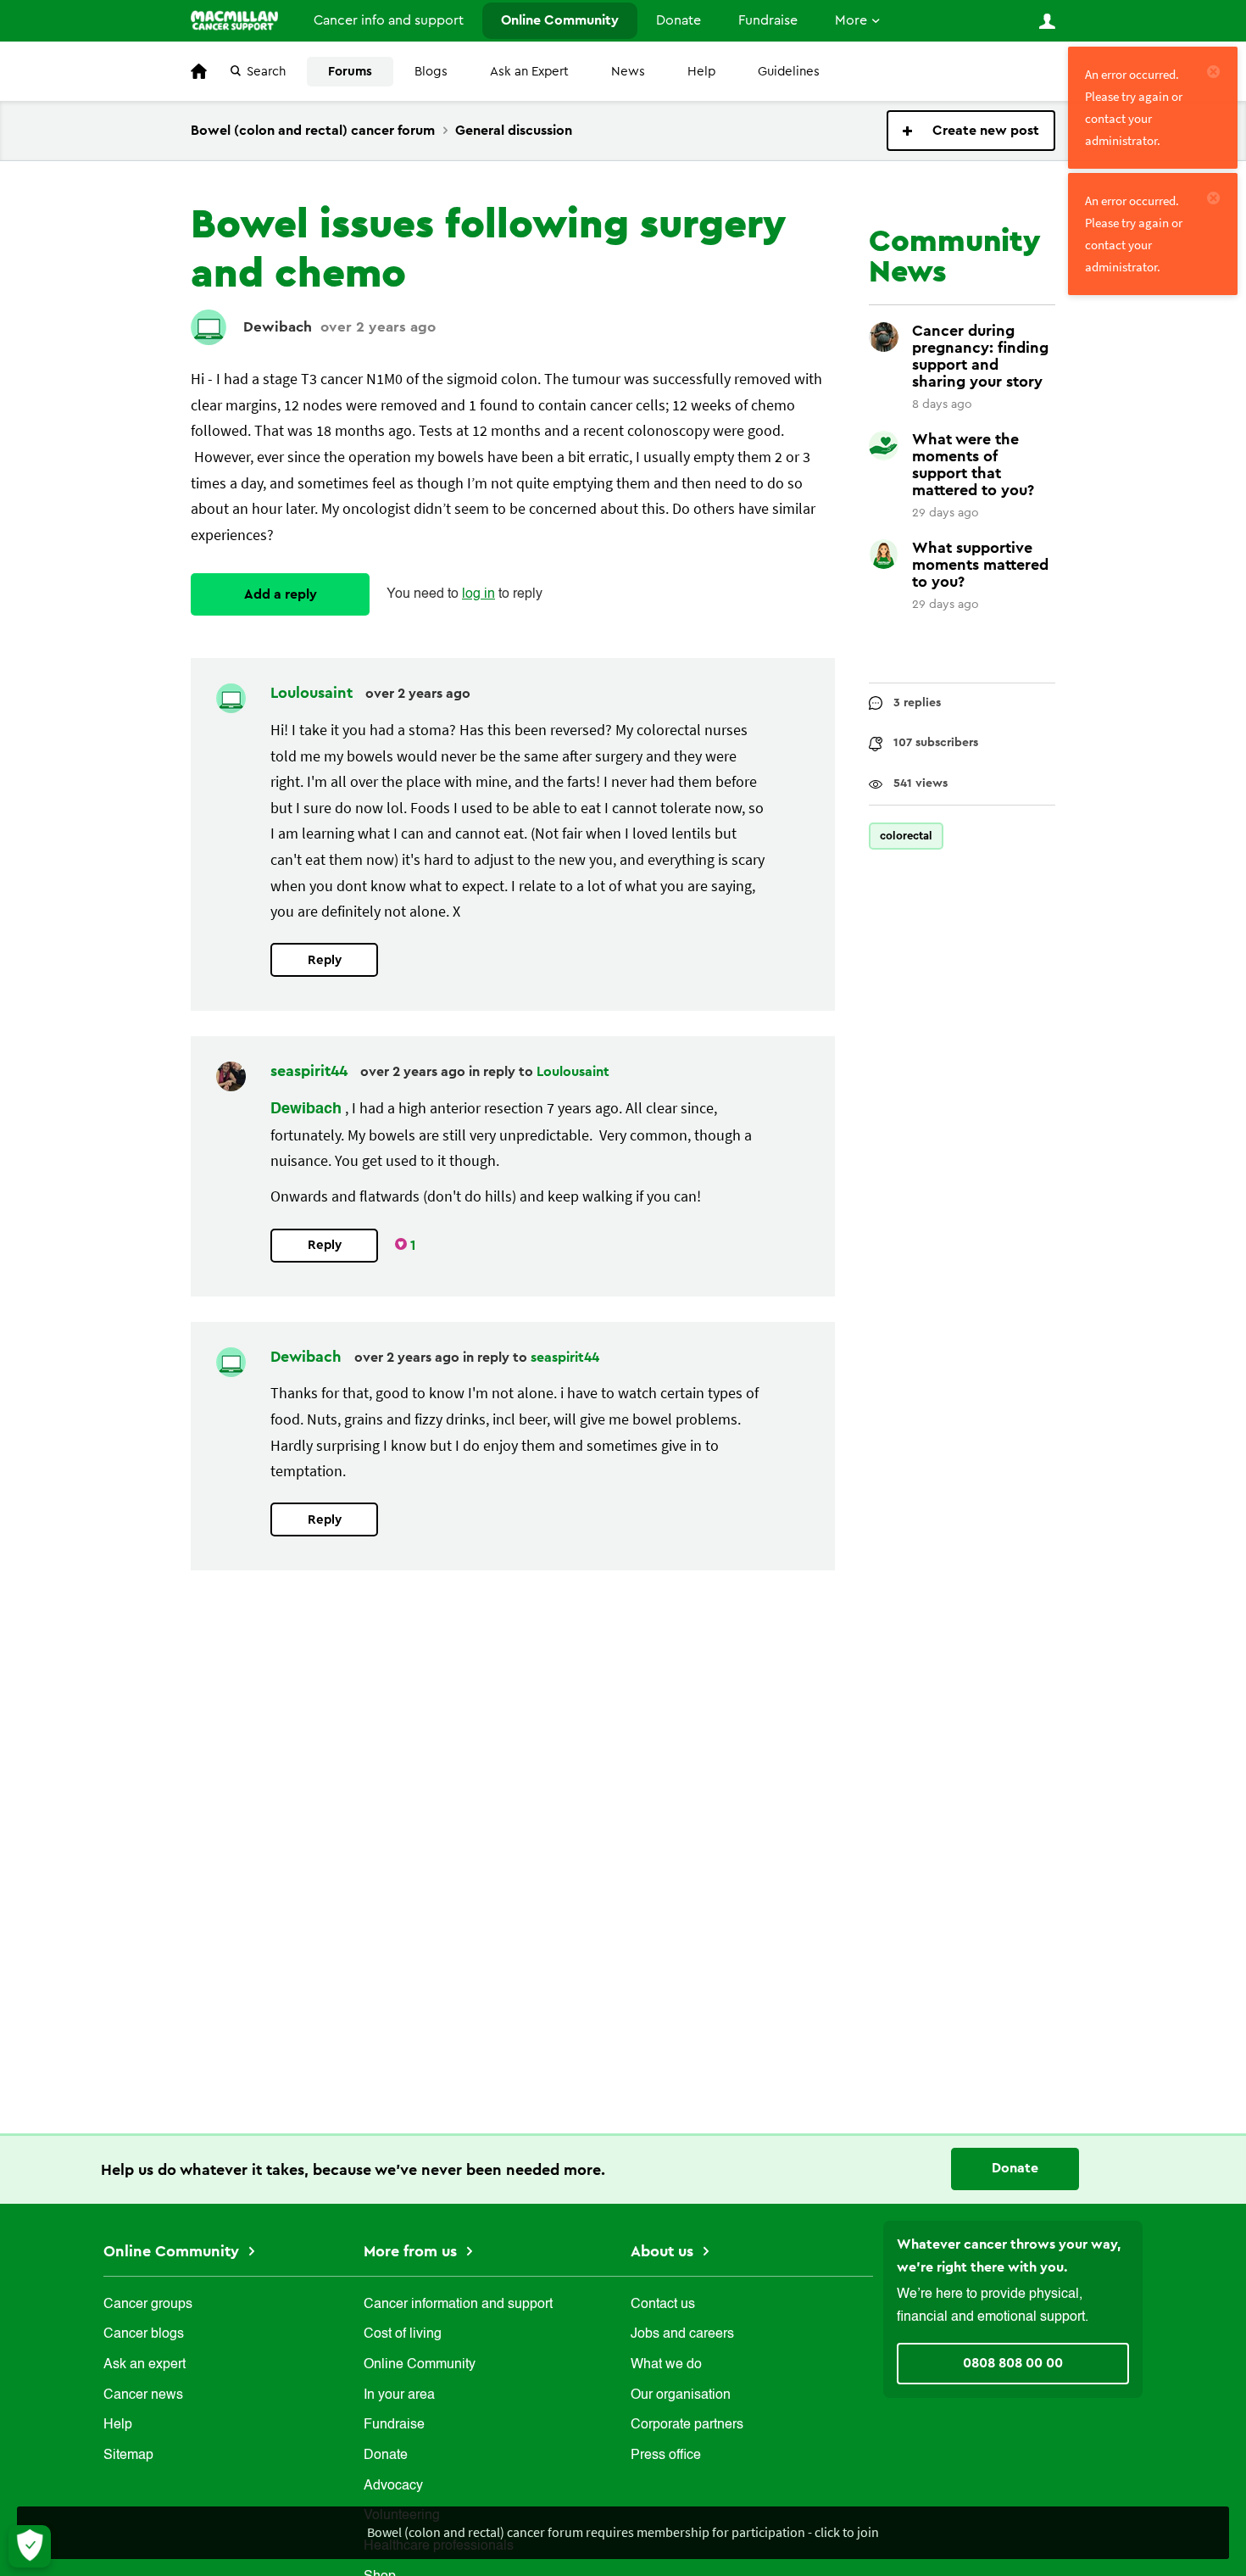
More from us (412, 2251)
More (851, 20)
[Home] (234, 20)
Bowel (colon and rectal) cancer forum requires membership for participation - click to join (623, 2532)
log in (478, 594)
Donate (679, 20)
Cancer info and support (389, 20)
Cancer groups (148, 2305)
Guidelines (789, 72)
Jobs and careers (682, 2334)
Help (701, 72)
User (1047, 21)
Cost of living (403, 2334)
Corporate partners (687, 2425)
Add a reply (281, 594)
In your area (399, 2395)
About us (664, 2251)
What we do (666, 2365)
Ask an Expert (529, 72)
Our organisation (681, 2395)
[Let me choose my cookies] (30, 2546)
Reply (325, 960)
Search (266, 72)
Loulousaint (314, 693)
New (971, 131)
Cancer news (143, 2395)
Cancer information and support (458, 2305)
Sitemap (128, 2456)
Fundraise (768, 20)
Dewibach (278, 327)
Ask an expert (145, 2365)
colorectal (906, 836)
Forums (350, 72)
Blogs (431, 72)
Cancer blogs (144, 2334)
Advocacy (393, 2486)
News (628, 72)
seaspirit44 (311, 1071)
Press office (666, 2456)
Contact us (663, 2305)
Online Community (560, 20)
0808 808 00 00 (1013, 2363)
